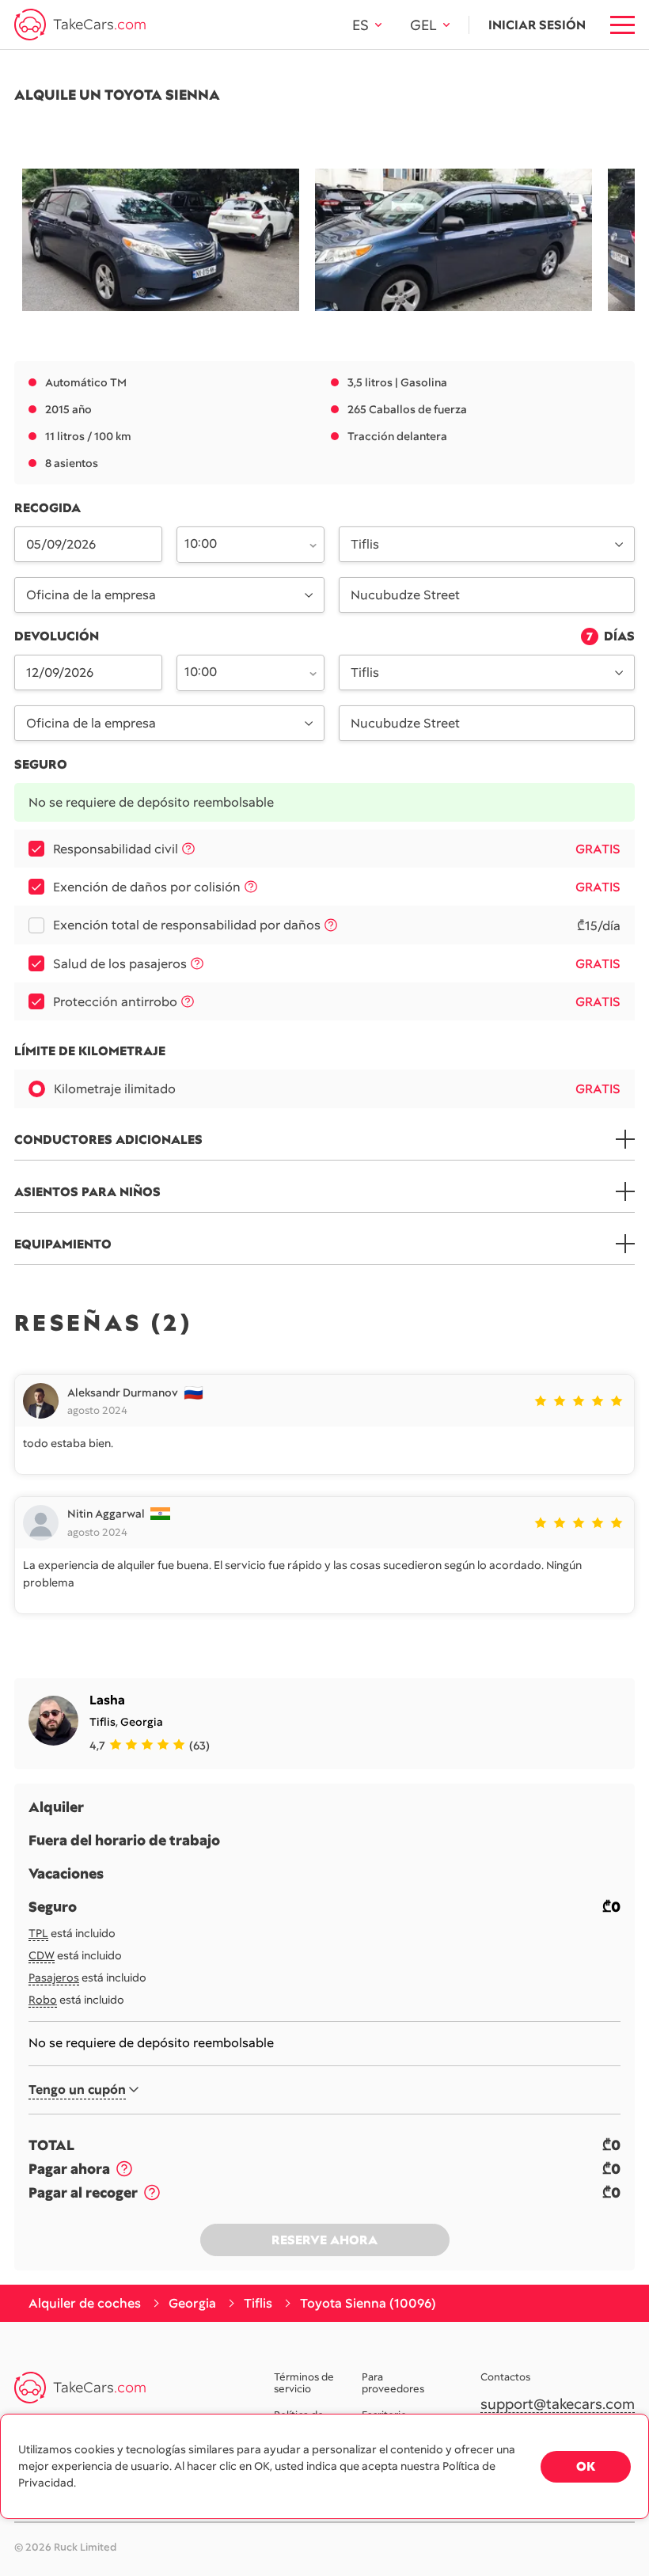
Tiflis (102, 1722)
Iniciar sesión (537, 25)
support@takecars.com (558, 2405)
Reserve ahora (324, 2240)
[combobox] (241, 543)
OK (586, 2466)
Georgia (142, 1722)
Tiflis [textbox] (365, 544)
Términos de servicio (304, 2384)
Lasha (107, 1700)
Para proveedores (393, 2384)
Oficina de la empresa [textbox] (91, 595)
